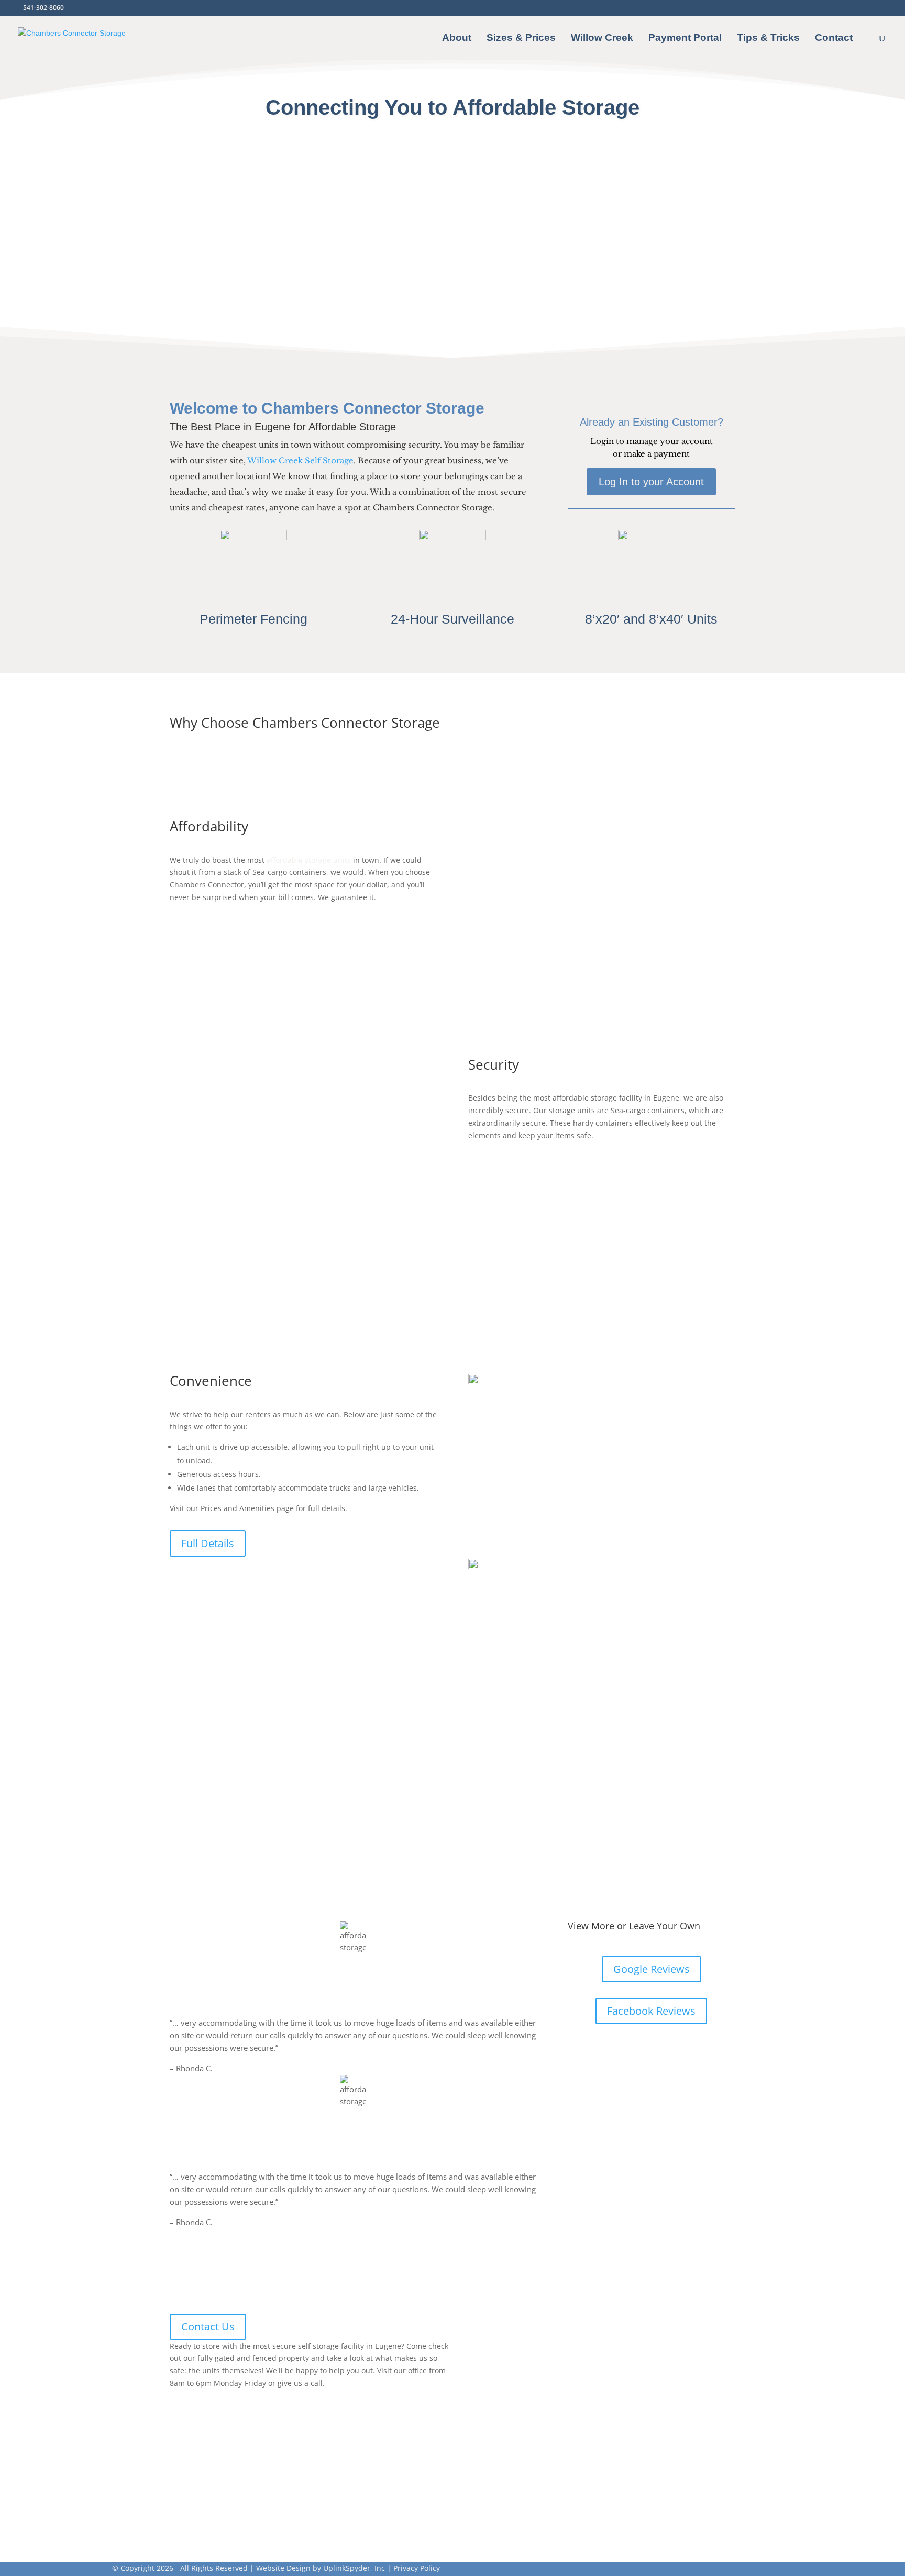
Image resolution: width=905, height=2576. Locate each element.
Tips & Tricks (768, 38)
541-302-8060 (43, 8)
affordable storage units (309, 860)
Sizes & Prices (521, 38)
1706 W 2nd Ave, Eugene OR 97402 (246, 2510)
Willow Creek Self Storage (300, 460)
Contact (834, 38)
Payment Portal (685, 38)
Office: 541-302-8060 (215, 2445)
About (457, 38)
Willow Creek (602, 38)
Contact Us (208, 2327)
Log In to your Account (651, 482)
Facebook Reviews (651, 2011)
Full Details (208, 1543)
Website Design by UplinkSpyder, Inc (321, 2568)
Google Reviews (652, 1969)
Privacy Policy (417, 2568)
